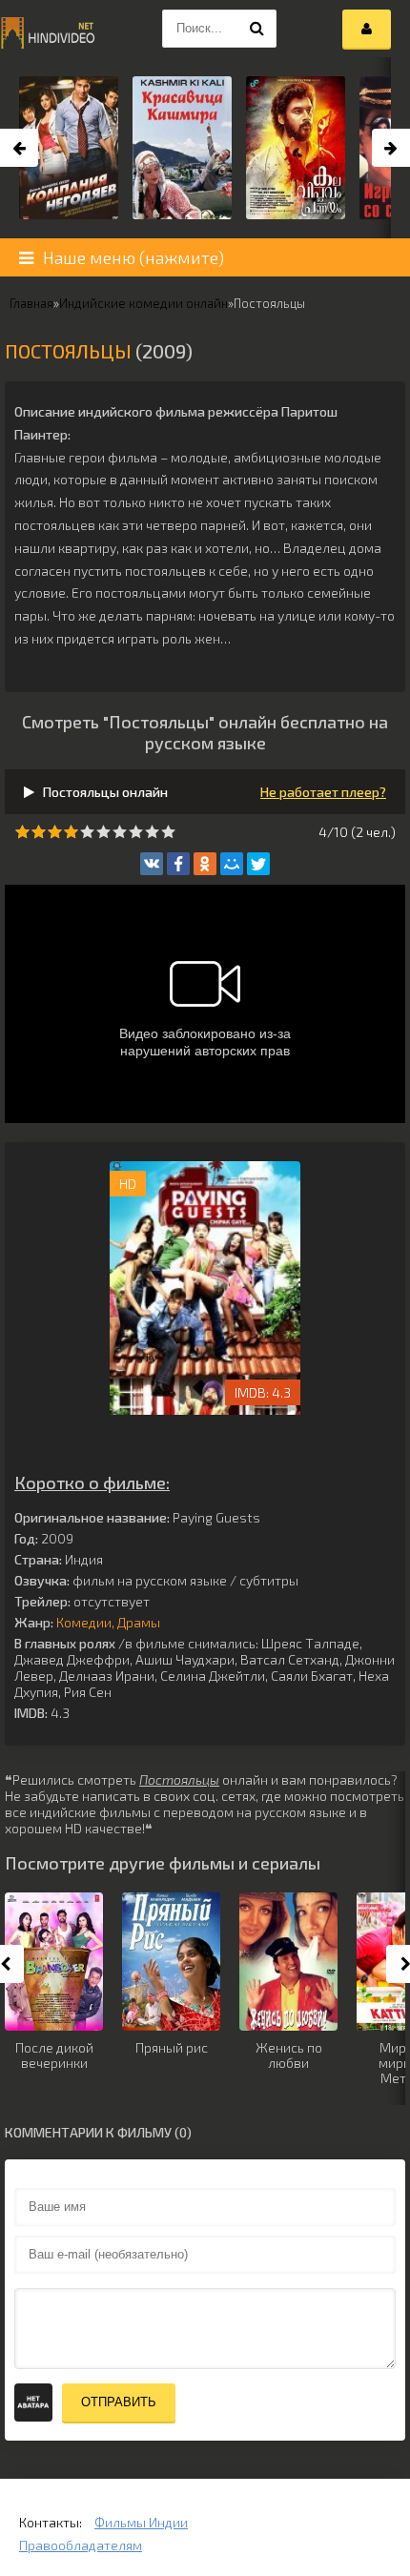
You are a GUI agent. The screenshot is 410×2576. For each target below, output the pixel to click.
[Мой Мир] (232, 864)
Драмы (139, 1622)
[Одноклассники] (205, 864)
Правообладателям (81, 2545)
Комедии (84, 1622)
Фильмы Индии (141, 2522)
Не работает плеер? (323, 792)
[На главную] (48, 29)
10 (168, 832)
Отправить (119, 2402)
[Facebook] (178, 864)
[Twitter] (258, 864)
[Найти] (257, 29)
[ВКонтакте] (152, 864)
